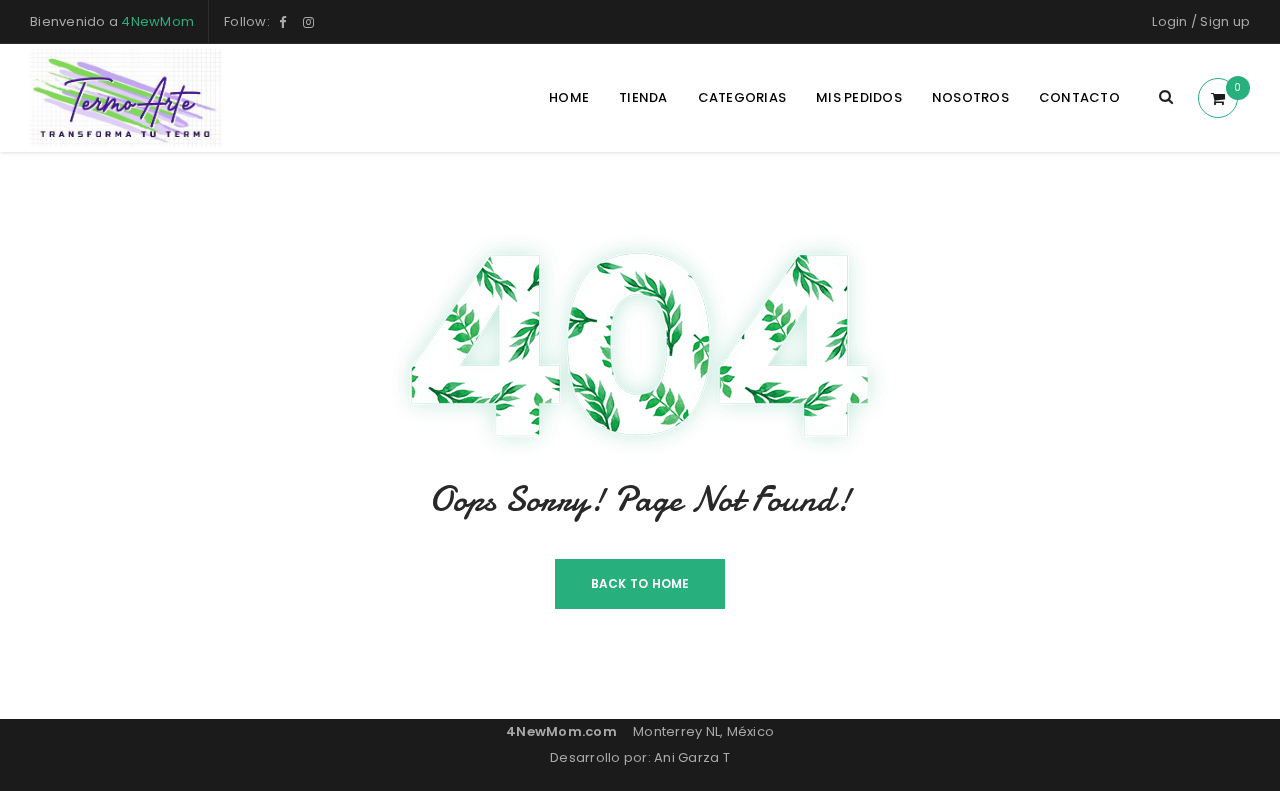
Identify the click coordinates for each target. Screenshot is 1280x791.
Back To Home (640, 583)
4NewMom (157, 21)
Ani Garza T (692, 757)
